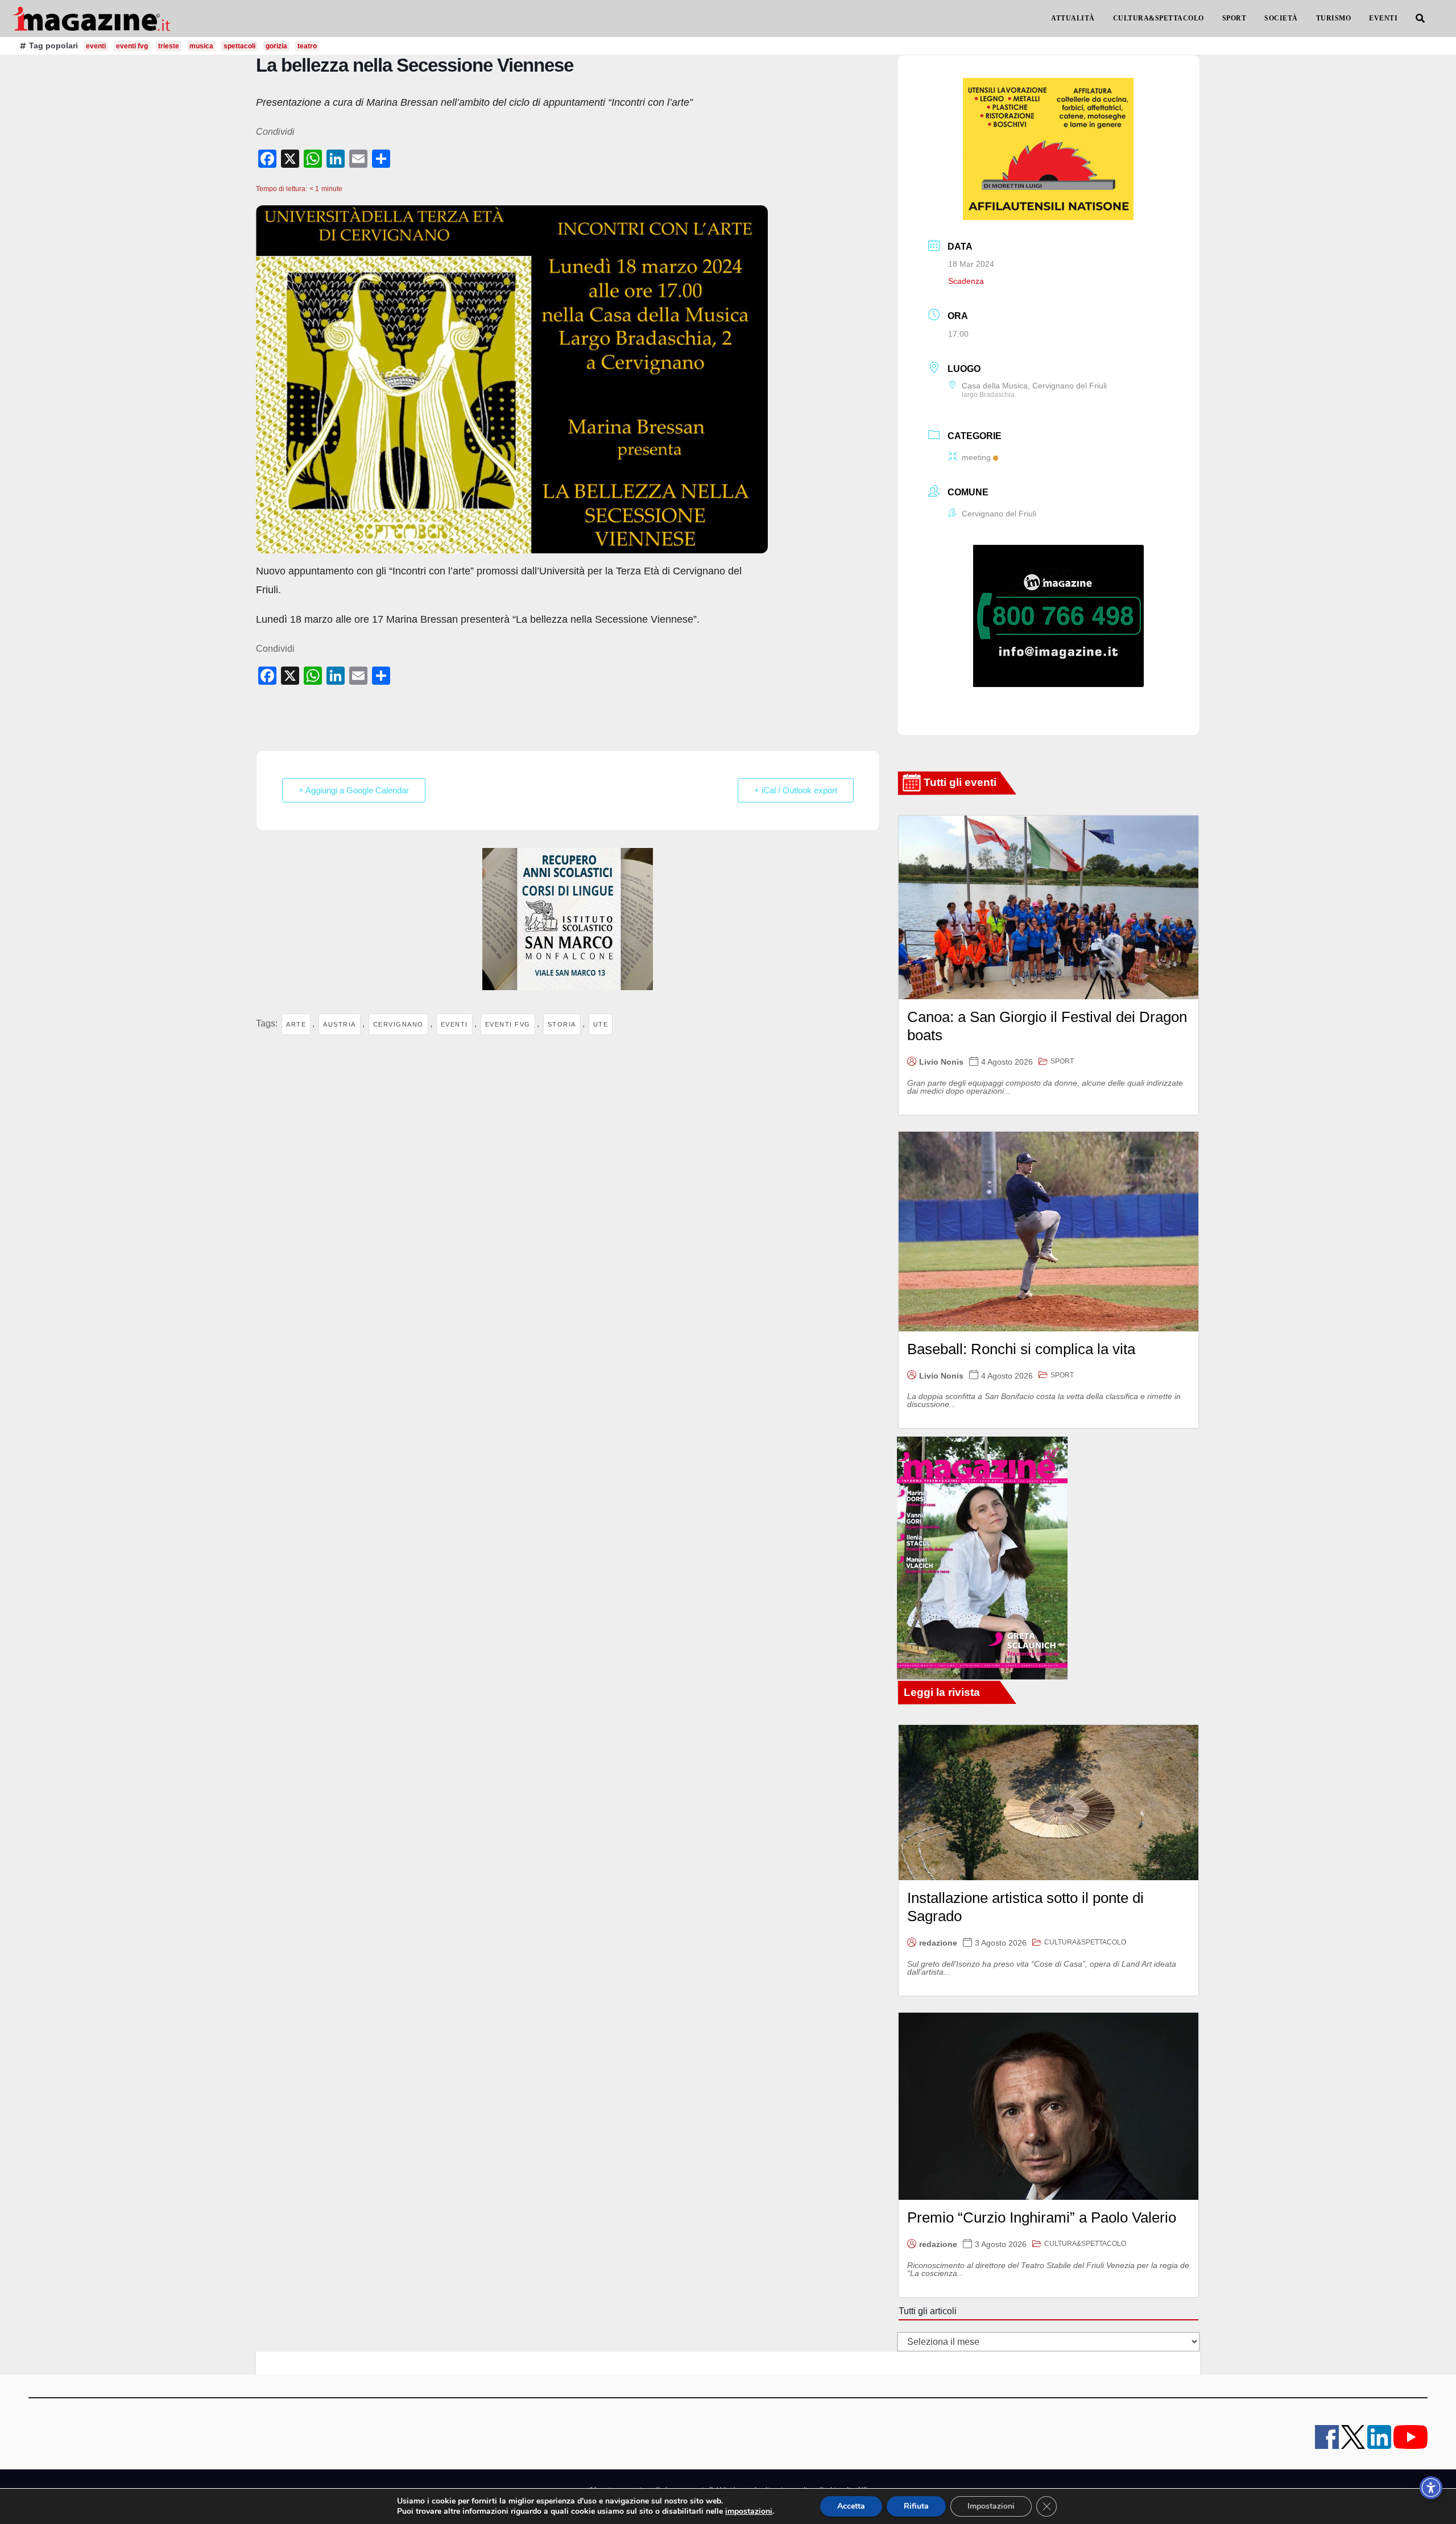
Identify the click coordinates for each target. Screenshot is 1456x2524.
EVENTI (1383, 18)
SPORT (1234, 18)
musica (201, 46)
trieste (169, 46)
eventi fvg (132, 46)
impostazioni (749, 2511)
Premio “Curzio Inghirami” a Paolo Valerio (1042, 2217)
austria (340, 1024)
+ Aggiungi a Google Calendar (354, 790)
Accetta (851, 2506)
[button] (1420, 18)
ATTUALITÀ (1073, 18)
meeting (976, 457)
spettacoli (239, 46)
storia (562, 1024)
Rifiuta (916, 2506)
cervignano (398, 1024)
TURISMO (1334, 18)
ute (601, 1024)
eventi (96, 46)
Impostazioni (991, 2506)
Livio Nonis (941, 1062)
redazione (938, 1943)
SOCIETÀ (1281, 18)
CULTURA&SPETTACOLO (1159, 18)
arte (296, 1024)
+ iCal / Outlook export (796, 790)
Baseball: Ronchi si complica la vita (1021, 1349)
